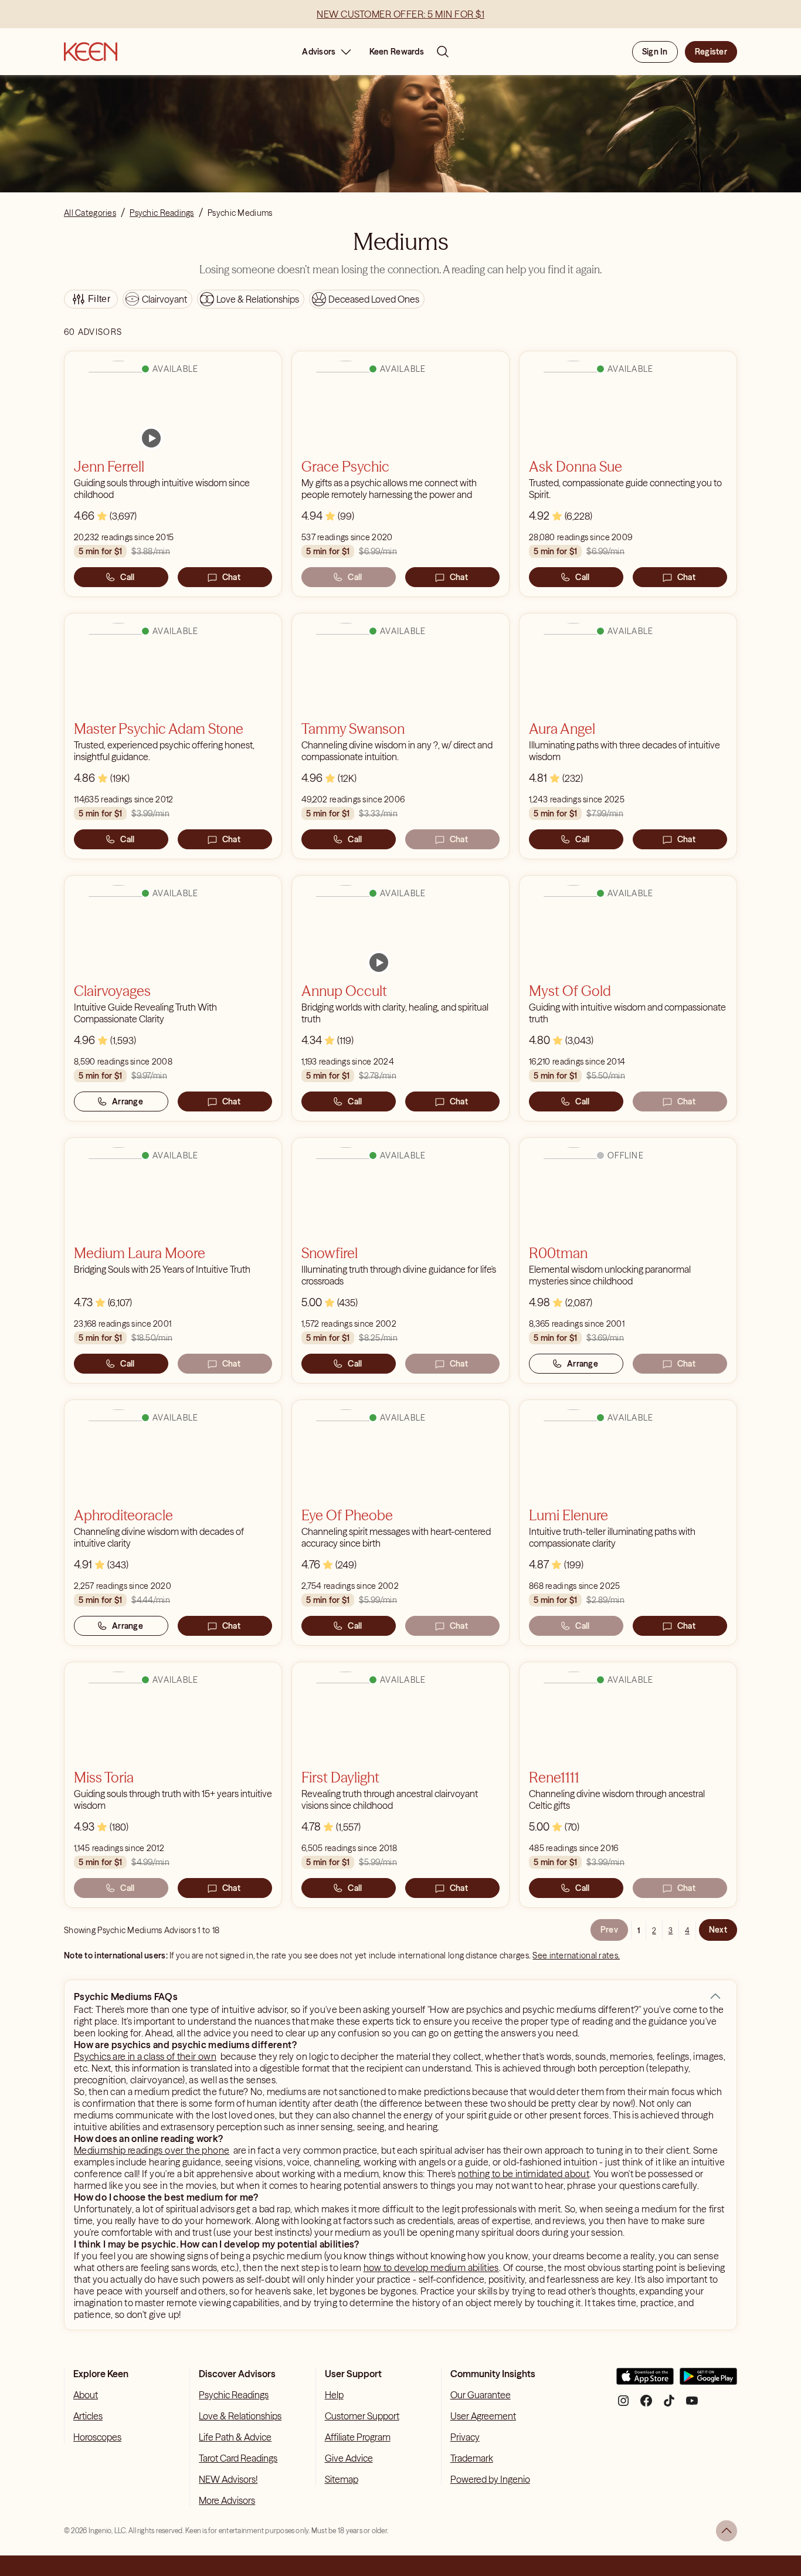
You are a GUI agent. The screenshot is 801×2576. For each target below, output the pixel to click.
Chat (231, 577)
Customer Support (362, 2416)
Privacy (465, 2437)
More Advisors (227, 2500)
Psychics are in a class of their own (145, 2056)
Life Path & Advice (235, 2437)
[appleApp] (645, 2381)
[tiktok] (669, 2405)
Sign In (655, 52)
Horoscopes (97, 2437)
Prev (609, 1930)
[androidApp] (708, 2381)
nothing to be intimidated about (524, 2174)
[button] (715, 1997)
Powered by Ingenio (490, 2479)
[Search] (443, 52)
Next (718, 1930)
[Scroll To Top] (727, 2531)
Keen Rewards (397, 52)
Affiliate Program (358, 2437)
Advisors (319, 52)
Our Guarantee (481, 2395)
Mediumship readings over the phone (152, 2150)
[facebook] (646, 2405)
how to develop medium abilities (431, 2267)
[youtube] (692, 2405)
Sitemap (342, 2479)
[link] (151, 438)
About (86, 2395)
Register (711, 52)
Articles (88, 2416)
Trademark (472, 2458)
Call (127, 577)
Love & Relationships (240, 2416)
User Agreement (483, 2416)
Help (334, 2395)
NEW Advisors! (228, 2479)
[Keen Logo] (91, 52)
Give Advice (349, 2458)
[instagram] (623, 2405)
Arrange (128, 1101)
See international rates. (576, 1955)
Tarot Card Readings (238, 2458)
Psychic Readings (234, 2395)
